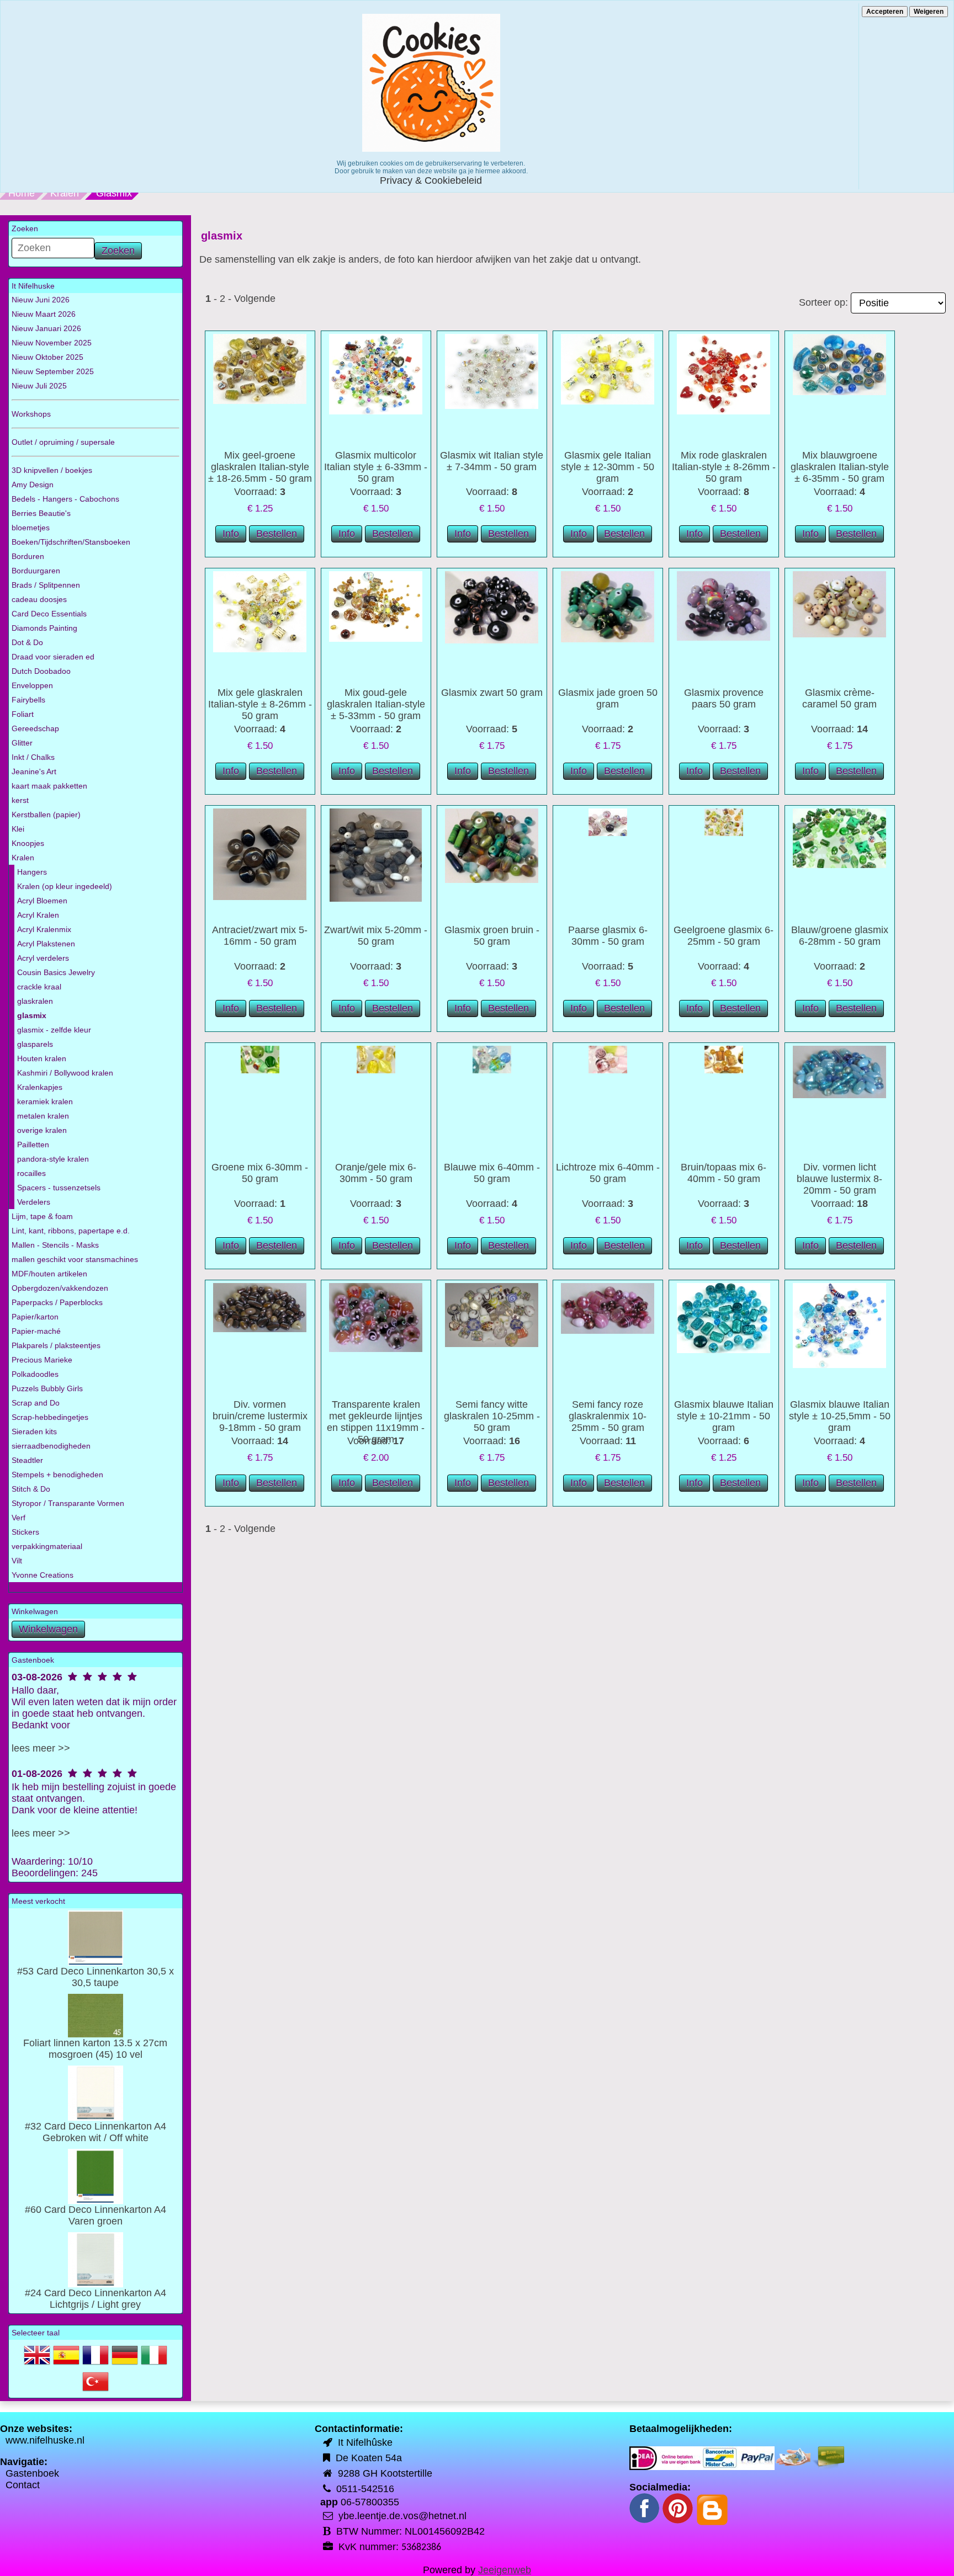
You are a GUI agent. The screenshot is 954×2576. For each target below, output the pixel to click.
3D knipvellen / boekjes (52, 470)
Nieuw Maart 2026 (44, 314)
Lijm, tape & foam (42, 1216)
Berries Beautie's (41, 513)
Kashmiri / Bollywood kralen (65, 1073)
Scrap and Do (36, 1403)
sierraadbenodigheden (51, 1446)
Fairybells (28, 700)
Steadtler (27, 1460)
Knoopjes (28, 843)
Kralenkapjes (40, 1087)
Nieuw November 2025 (52, 343)
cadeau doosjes (39, 599)
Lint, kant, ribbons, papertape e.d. (71, 1231)
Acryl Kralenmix (44, 929)
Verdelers (34, 1202)
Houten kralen (42, 1058)
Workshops (31, 414)
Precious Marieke (42, 1360)
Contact (23, 2485)
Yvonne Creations (43, 1575)
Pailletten (33, 1145)
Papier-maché (36, 1331)
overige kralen (42, 1130)
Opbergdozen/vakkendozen (60, 1288)
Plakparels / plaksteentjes (56, 1345)
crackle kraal (39, 987)
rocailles (31, 1173)
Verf (18, 1518)
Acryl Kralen (38, 915)
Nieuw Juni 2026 (41, 300)
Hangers (32, 872)
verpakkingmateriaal (47, 1546)
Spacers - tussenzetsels (59, 1188)
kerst (20, 800)
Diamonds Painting (44, 628)
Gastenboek (32, 2473)
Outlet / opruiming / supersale (63, 442)
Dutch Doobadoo (41, 671)
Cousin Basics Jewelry (56, 972)
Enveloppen (32, 685)
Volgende (255, 299)
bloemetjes (31, 528)
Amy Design (33, 485)
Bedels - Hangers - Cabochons (65, 499)
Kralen (65, 193)
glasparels (35, 1044)
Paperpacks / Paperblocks (57, 1302)
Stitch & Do (31, 1489)
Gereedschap (35, 728)
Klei (18, 829)
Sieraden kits (34, 1431)
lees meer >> (41, 1748)
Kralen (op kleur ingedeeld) (65, 886)
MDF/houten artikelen (49, 1274)
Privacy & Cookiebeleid (431, 180)
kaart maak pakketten (49, 786)
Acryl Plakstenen (46, 944)
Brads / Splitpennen (46, 585)
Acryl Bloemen (42, 901)
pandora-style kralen (53, 1159)
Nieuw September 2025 (53, 371)
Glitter (22, 743)
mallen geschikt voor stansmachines (75, 1259)
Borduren (28, 556)
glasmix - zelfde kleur (54, 1030)
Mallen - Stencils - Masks (55, 1245)
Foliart (23, 714)
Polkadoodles (35, 1374)
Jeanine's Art (34, 771)
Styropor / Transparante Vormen (68, 1503)
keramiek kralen (45, 1101)
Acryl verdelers (43, 958)
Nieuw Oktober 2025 (47, 357)
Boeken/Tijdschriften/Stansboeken (71, 542)
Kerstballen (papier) (46, 815)
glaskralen (35, 1001)
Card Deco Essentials (49, 614)
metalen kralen (43, 1116)
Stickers (25, 1532)
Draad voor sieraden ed (53, 657)
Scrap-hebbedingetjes (50, 1417)
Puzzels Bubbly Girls (47, 1388)
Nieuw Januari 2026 (46, 328)
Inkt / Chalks (33, 757)
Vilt (17, 1561)
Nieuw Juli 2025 (39, 386)
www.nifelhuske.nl (45, 2440)
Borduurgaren (36, 571)
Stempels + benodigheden (57, 1475)
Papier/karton (35, 1317)
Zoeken (118, 251)
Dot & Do (27, 642)
